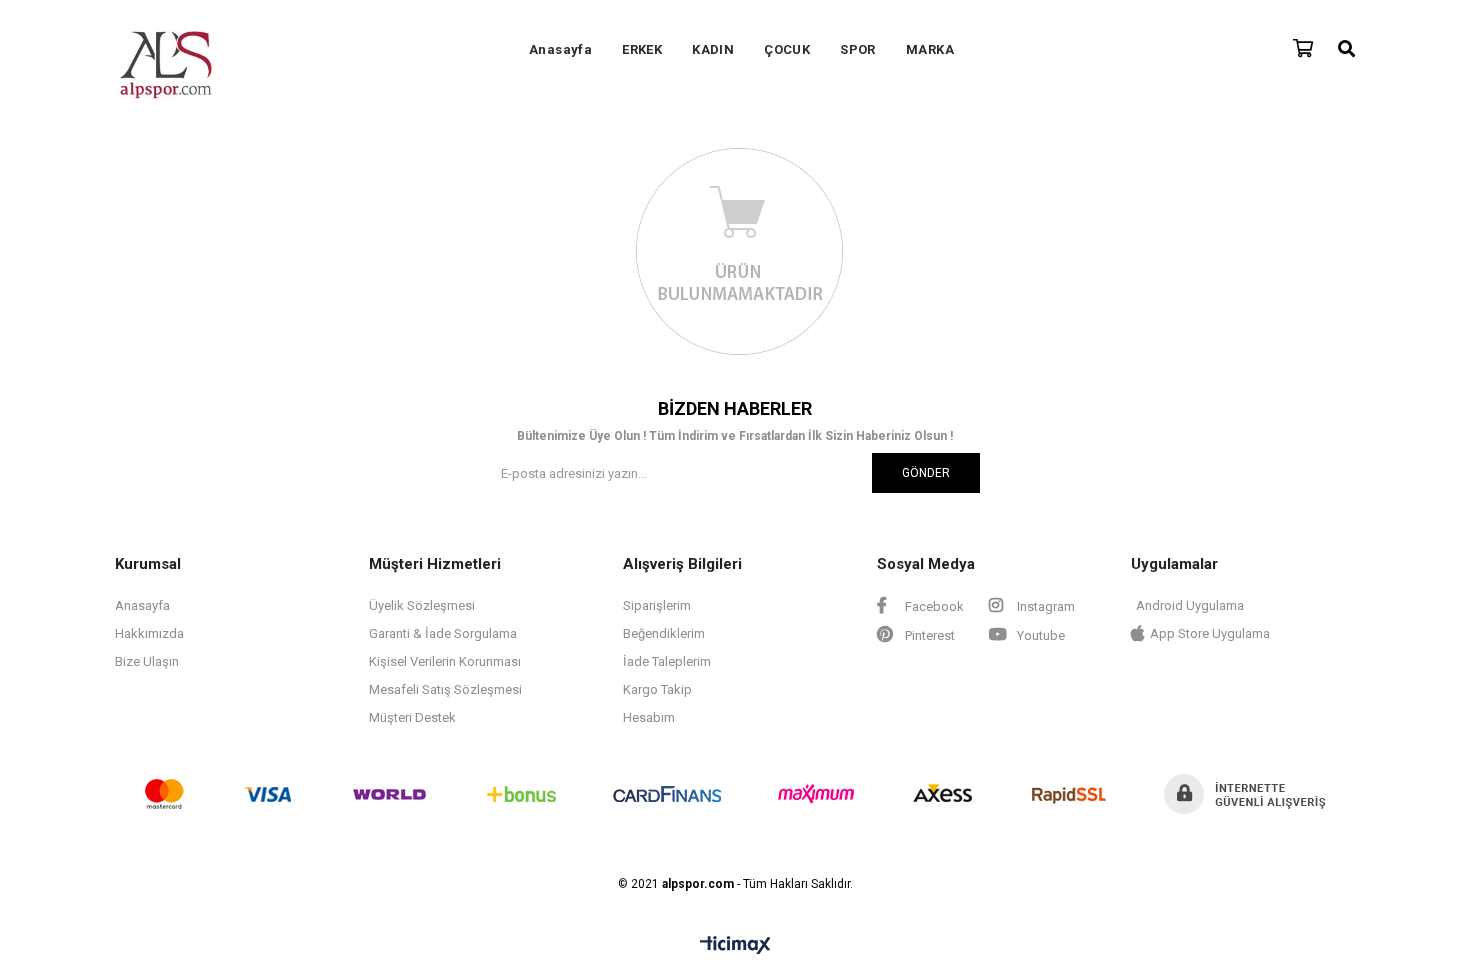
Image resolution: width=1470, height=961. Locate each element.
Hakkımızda (149, 633)
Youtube (1039, 635)
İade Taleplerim (667, 661)
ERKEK (642, 49)
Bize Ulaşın (147, 661)
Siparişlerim (657, 605)
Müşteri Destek (412, 717)
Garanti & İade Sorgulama (443, 633)
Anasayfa (560, 49)
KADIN (713, 49)
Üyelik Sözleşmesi (422, 605)
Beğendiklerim (664, 633)
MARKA (930, 49)
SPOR (858, 49)
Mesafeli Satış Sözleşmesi (445, 689)
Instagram (1044, 606)
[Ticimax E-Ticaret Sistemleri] (735, 946)
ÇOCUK (787, 49)
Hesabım (649, 717)
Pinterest (928, 635)
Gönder (926, 473)
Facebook (933, 606)
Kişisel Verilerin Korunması (445, 661)
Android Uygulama (1190, 605)
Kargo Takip (657, 689)
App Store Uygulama (1210, 633)
